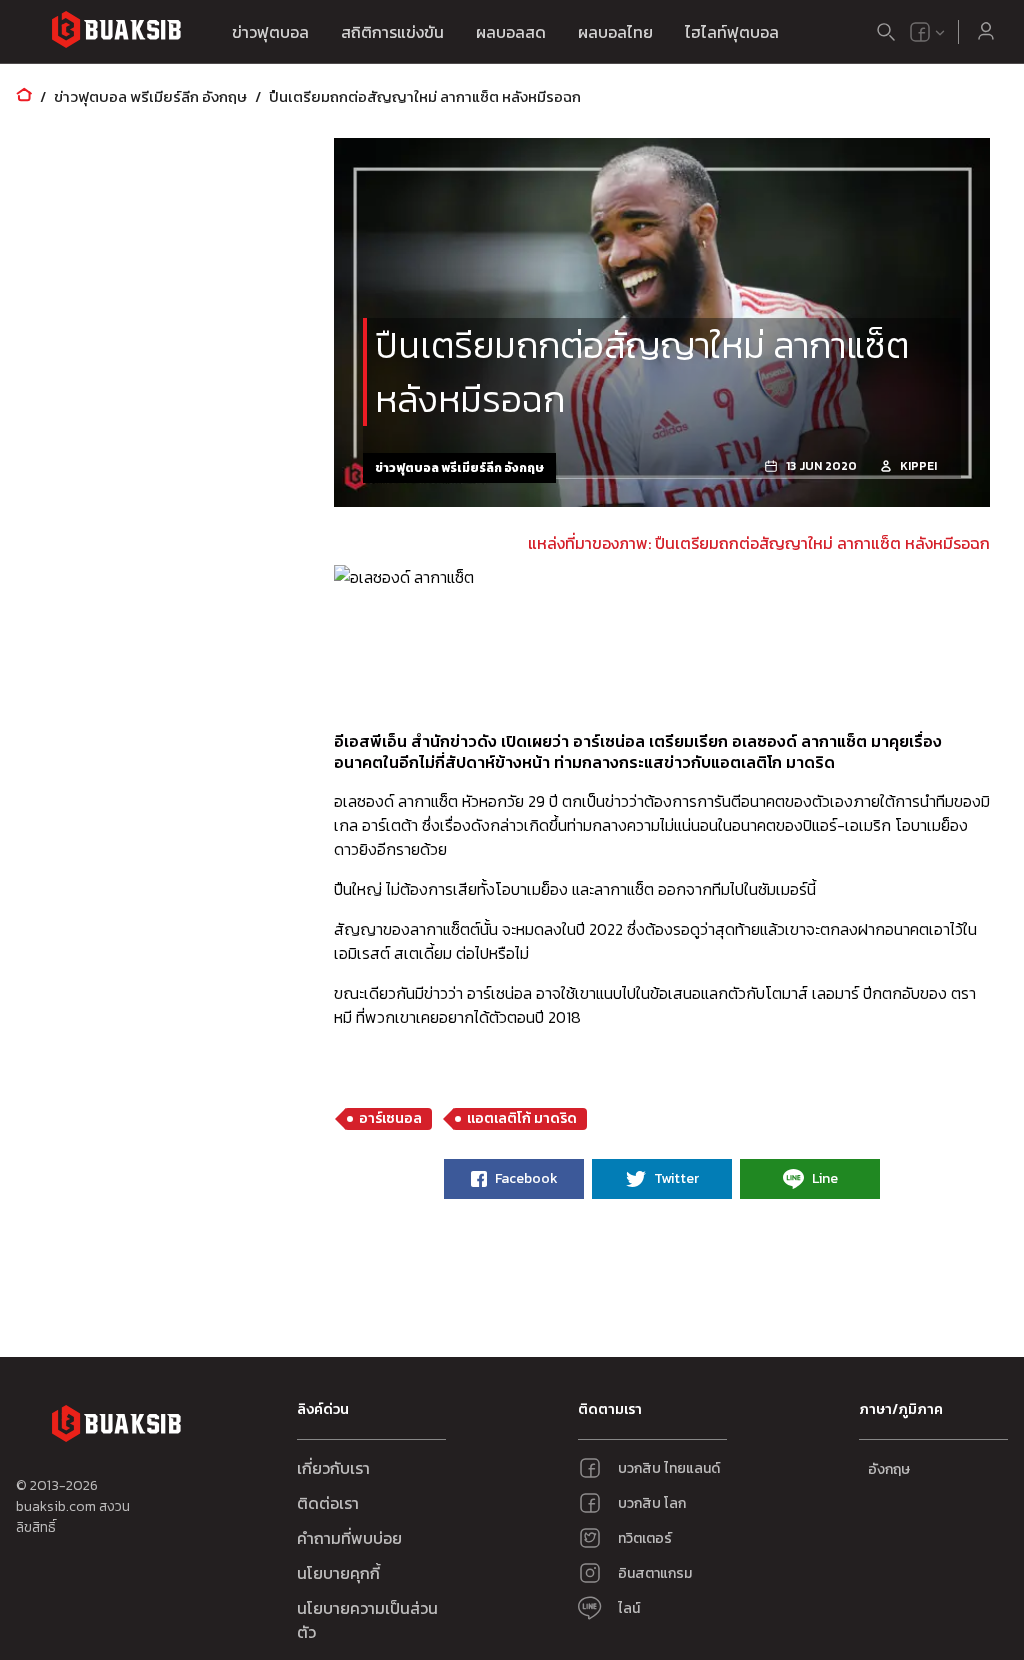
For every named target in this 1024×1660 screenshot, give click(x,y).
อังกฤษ (889, 1469)
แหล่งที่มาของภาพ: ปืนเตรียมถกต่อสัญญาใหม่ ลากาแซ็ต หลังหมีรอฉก (759, 543)
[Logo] (116, 32)
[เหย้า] (24, 96)
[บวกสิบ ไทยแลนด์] (920, 32)
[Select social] (928, 32)
